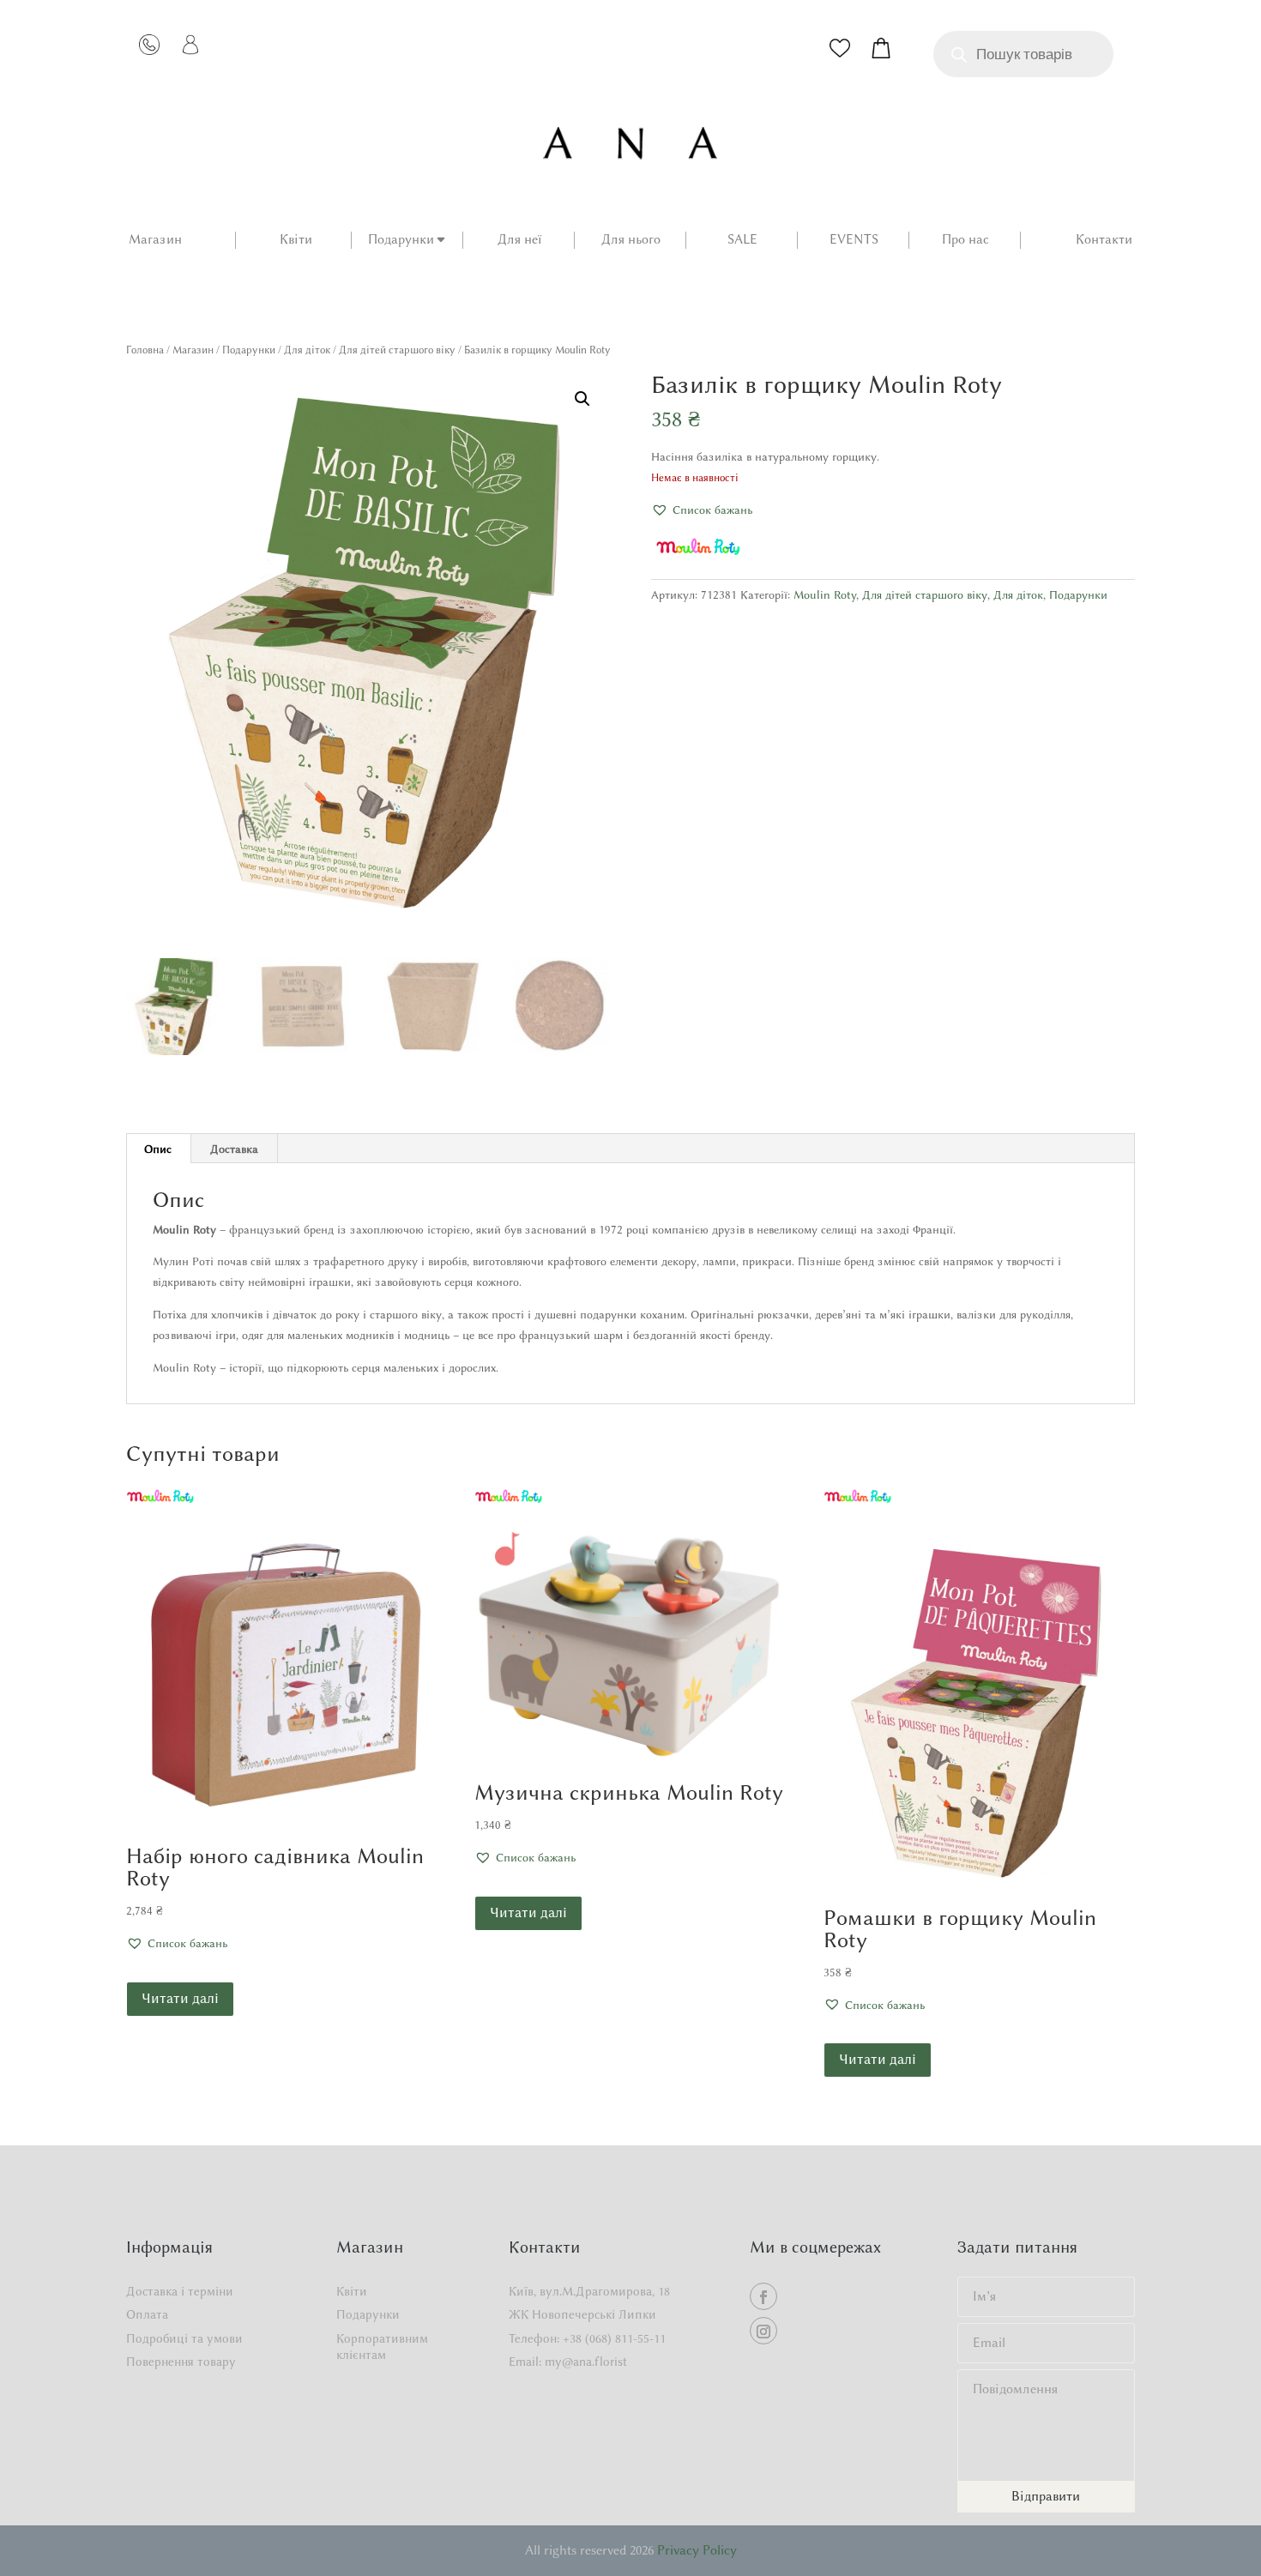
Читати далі (180, 1998)
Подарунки (401, 240)
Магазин (155, 240)
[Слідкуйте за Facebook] (763, 2296)
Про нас (965, 240)
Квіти (296, 240)
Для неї (519, 240)
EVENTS (854, 240)
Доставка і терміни (180, 2292)
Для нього (631, 240)
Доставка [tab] (234, 1149)
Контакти (1104, 240)
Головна (145, 350)
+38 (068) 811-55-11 (614, 2339)
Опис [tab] (158, 1149)
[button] (582, 399)
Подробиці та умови (184, 2339)
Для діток (307, 350)
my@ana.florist (586, 2362)
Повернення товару (181, 2362)
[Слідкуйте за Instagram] (763, 2331)
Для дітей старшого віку (397, 350)
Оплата (147, 2315)
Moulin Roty (825, 594)
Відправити (1046, 2496)
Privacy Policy (697, 2550)
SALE (742, 240)
